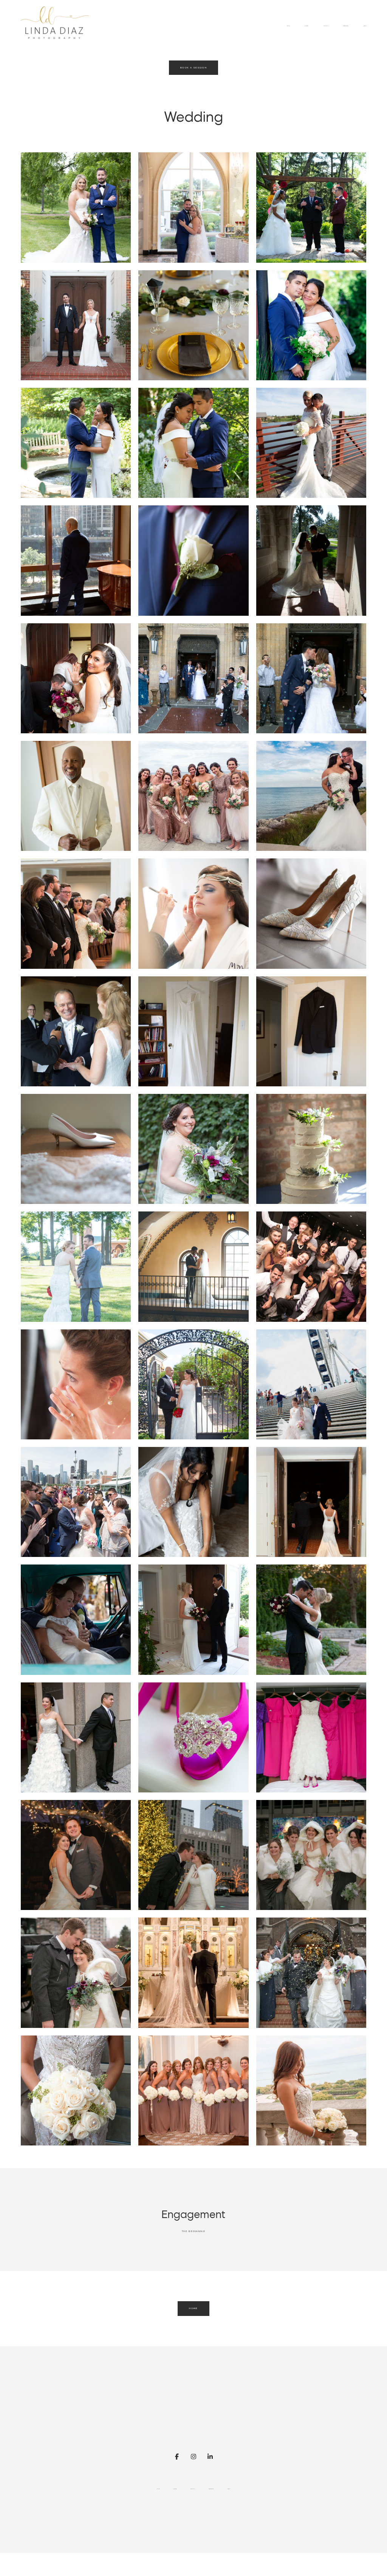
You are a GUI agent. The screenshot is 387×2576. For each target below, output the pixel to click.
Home (288, 26)
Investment (346, 26)
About (365, 26)
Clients (306, 26)
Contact (326, 26)
